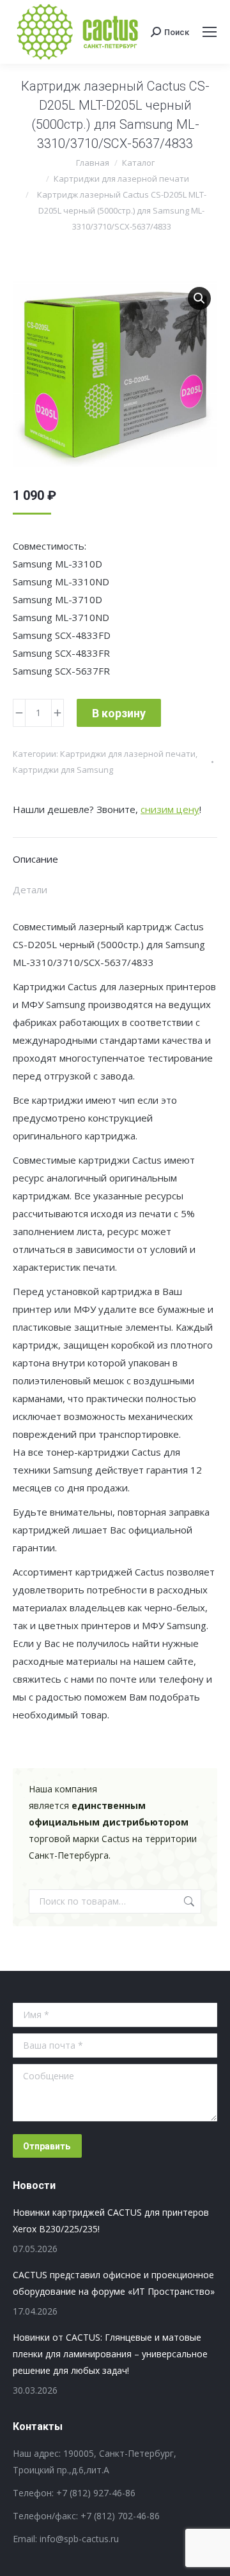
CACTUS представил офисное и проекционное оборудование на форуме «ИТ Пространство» (114, 2283)
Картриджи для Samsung (63, 770)
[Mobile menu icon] (210, 32)
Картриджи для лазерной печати (128, 754)
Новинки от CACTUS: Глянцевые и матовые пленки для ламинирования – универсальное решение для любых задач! (110, 2354)
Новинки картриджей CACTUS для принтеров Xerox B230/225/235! (111, 2221)
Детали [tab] (30, 889)
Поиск (188, 1901)
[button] (199, 298)
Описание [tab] (35, 859)
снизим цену (170, 809)
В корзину (119, 713)
